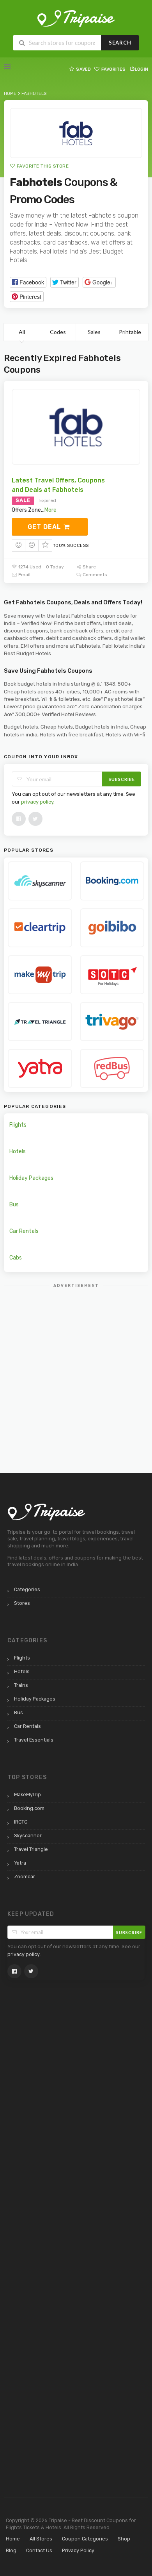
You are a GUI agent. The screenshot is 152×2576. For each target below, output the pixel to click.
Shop (124, 2539)
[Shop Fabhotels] (76, 133)
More (50, 510)
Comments (94, 575)
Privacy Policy (78, 2550)
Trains (21, 1685)
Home (13, 2539)
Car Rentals (24, 1231)
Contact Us (39, 2550)
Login (141, 69)
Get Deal (45, 527)
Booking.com (29, 1808)
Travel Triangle (31, 1849)
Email (24, 575)
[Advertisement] (76, 1369)
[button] (28, 282)
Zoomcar (25, 1877)
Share (89, 567)
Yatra (20, 1863)
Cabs (16, 1258)
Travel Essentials (34, 1740)
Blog (11, 2550)
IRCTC (21, 1822)
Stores (22, 1603)
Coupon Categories (85, 2539)
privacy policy (37, 802)
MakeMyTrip (27, 1794)
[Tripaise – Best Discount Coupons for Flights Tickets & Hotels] (76, 18)
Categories (27, 1589)
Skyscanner (28, 1836)
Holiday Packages (31, 1178)
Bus (14, 1205)
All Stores (41, 2539)
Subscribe (122, 779)
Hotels (18, 1151)
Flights (18, 1125)
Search (120, 43)
